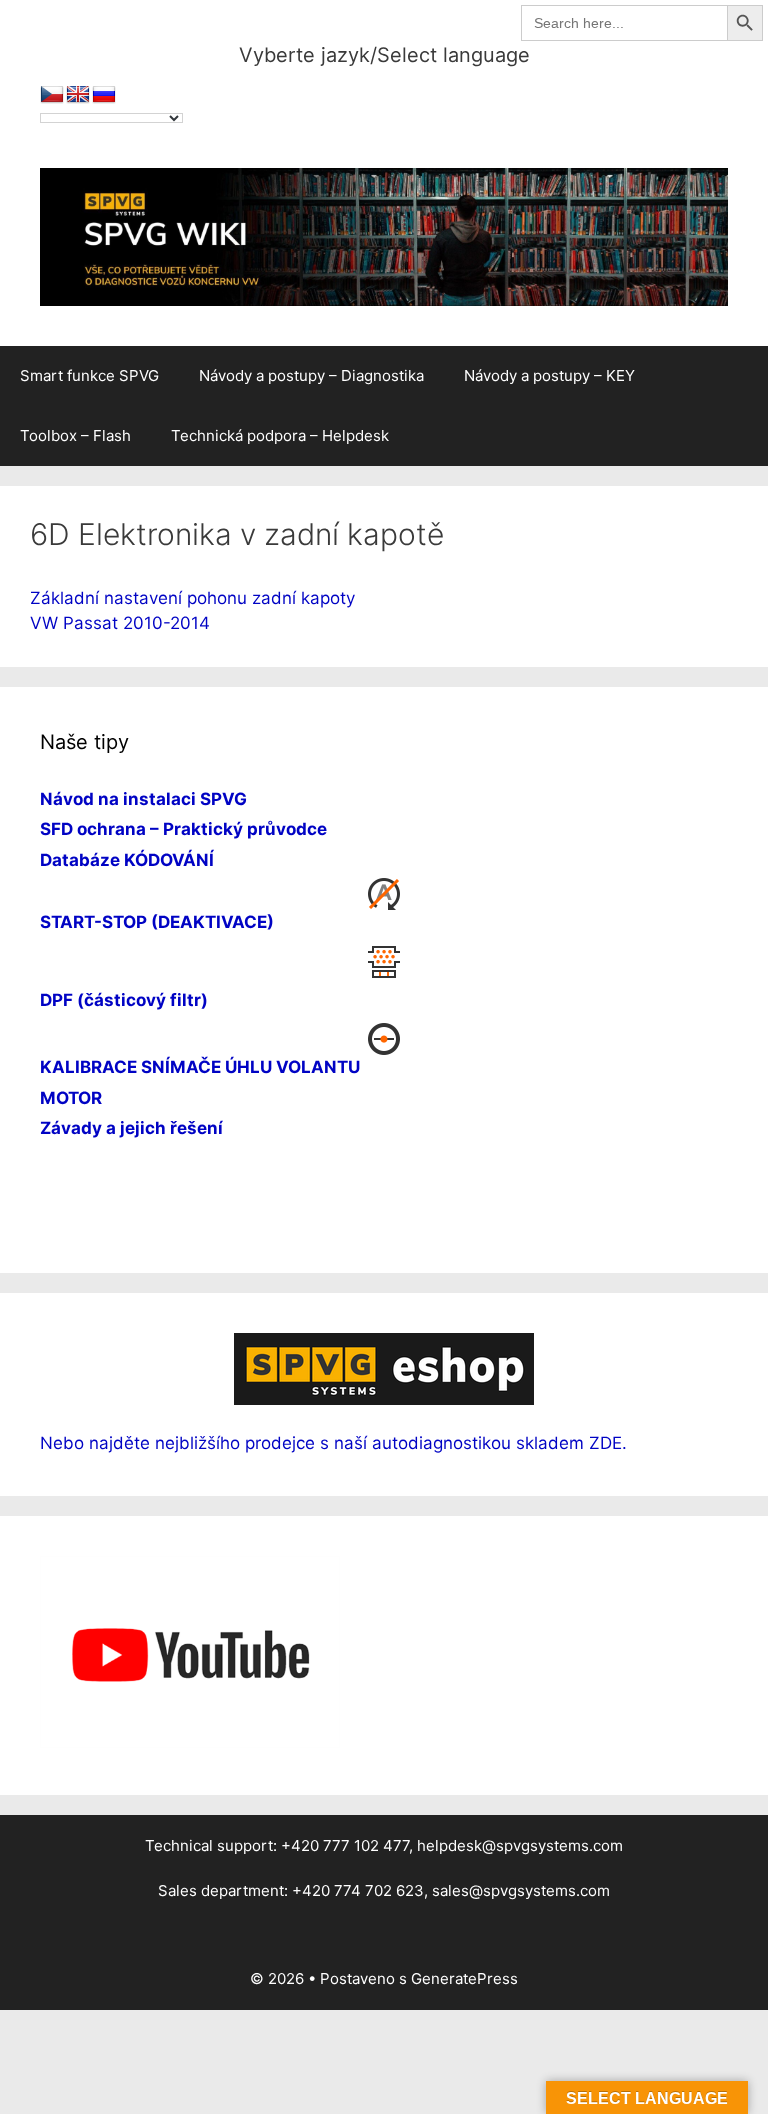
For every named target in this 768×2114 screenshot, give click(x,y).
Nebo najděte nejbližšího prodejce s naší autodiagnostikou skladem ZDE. (333, 1443)
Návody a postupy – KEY (549, 375)
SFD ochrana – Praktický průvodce (183, 829)
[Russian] (104, 95)
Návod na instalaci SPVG (143, 799)
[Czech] (52, 95)
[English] (78, 95)
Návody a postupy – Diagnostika (311, 375)
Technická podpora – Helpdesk (280, 435)
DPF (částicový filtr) (124, 1000)
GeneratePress (464, 1978)
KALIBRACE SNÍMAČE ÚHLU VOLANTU (200, 1067)
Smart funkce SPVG (89, 375)
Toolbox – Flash (75, 435)
